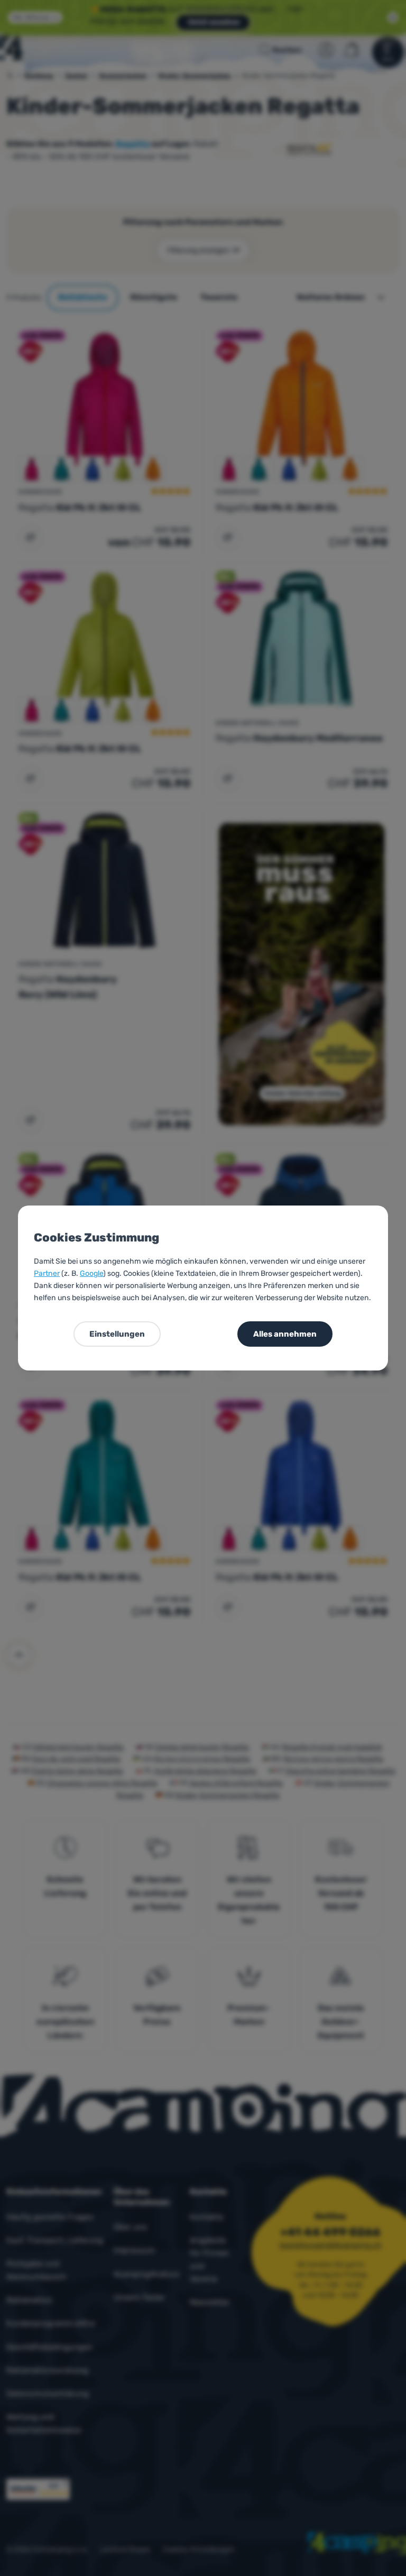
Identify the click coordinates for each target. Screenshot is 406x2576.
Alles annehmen (285, 1334)
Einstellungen (117, 1334)
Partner (47, 1273)
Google (91, 1273)
